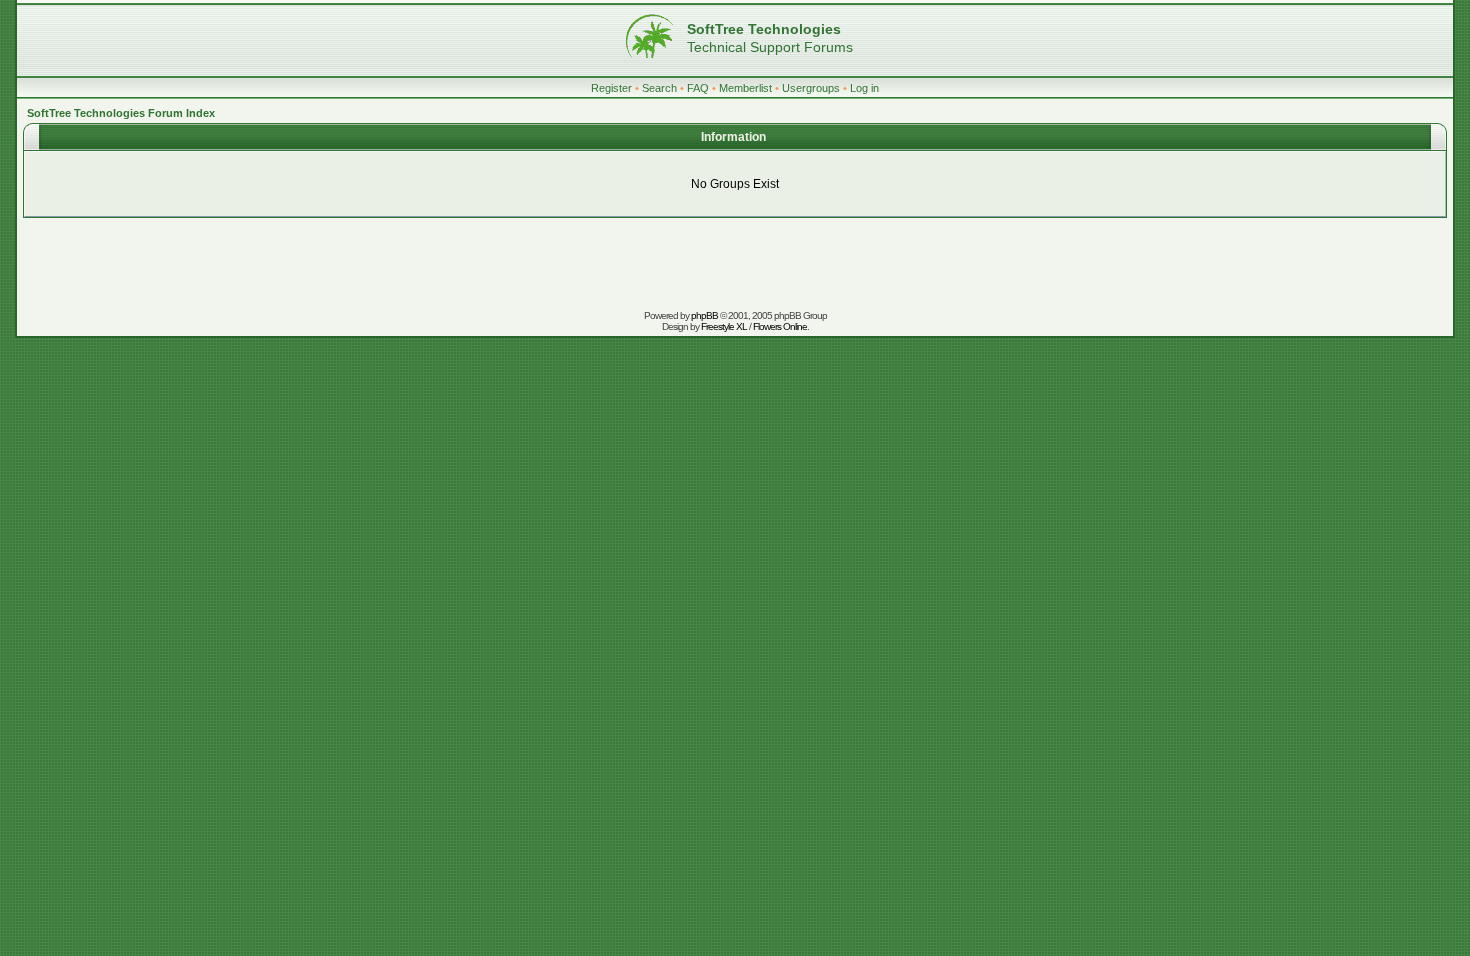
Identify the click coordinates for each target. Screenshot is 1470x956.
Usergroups (811, 88)
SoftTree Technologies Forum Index (121, 113)
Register (611, 88)
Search (659, 88)
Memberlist (745, 88)
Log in (864, 88)
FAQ (698, 88)
